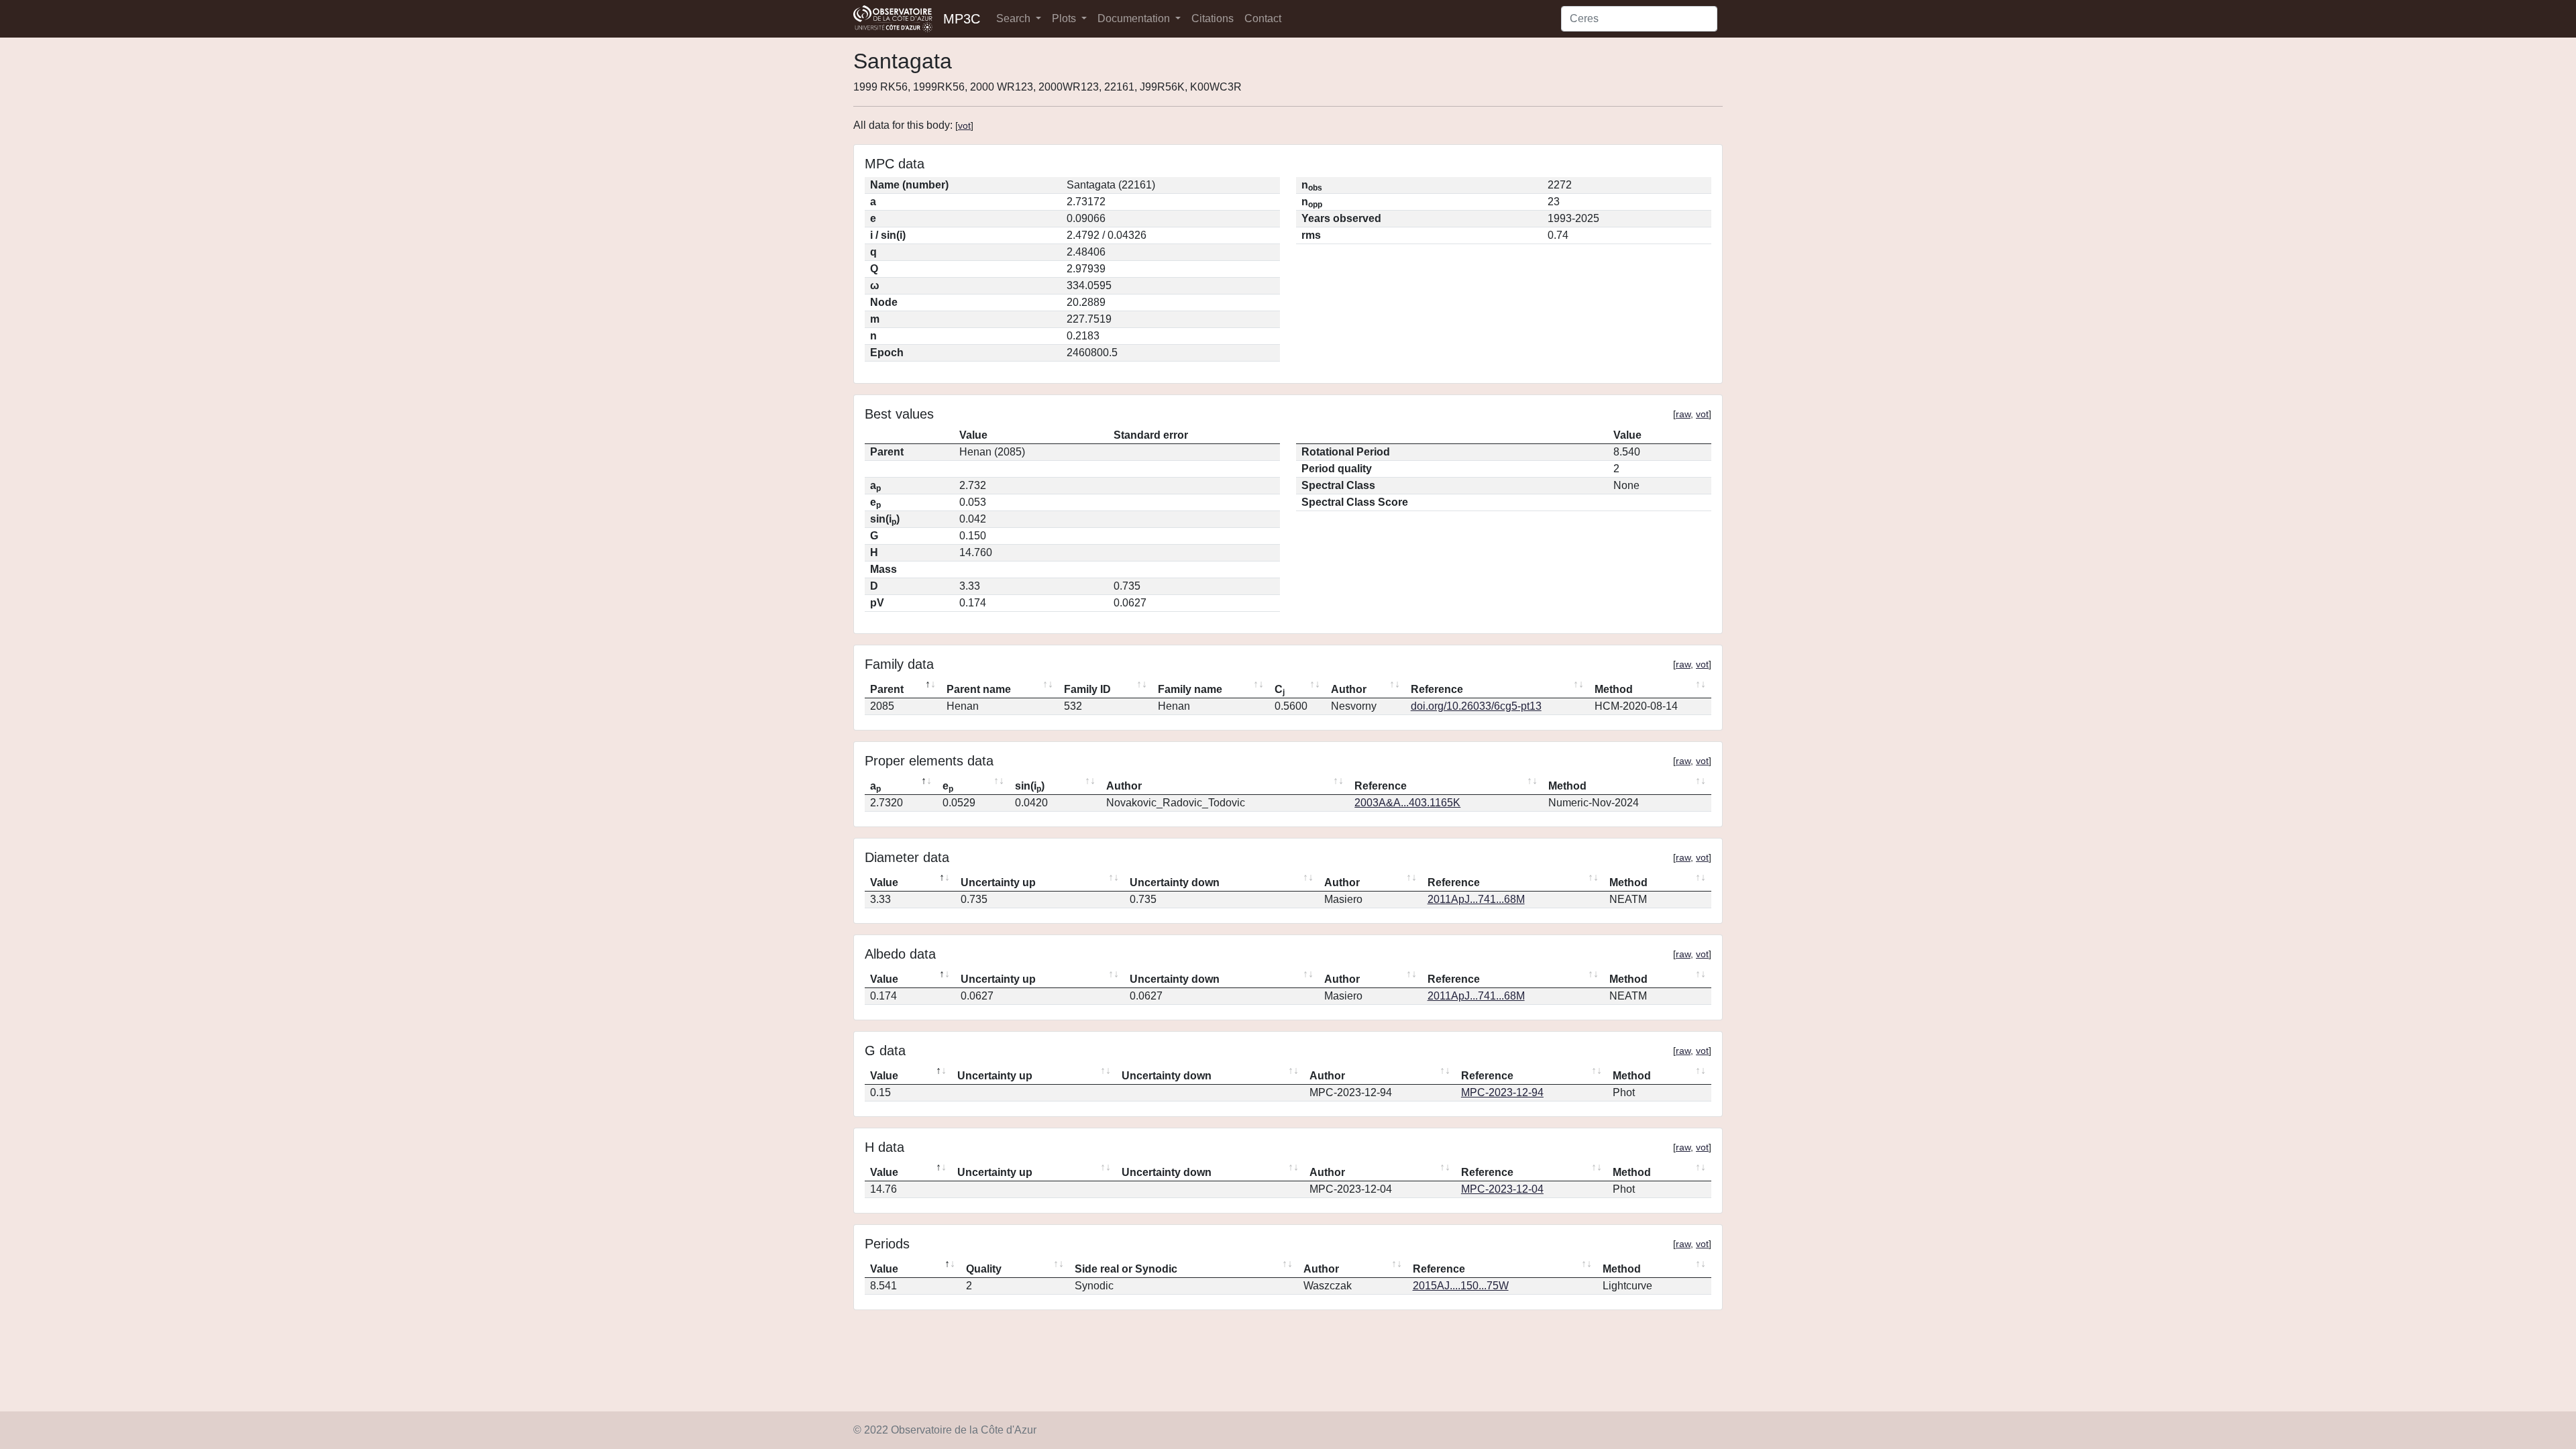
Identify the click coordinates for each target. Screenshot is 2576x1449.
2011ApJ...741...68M (1476, 899)
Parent (887, 689)
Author (1349, 689)
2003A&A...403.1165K (1407, 803)
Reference (1437, 689)
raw (1683, 414)
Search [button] (1015, 18)
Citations (1213, 18)
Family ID (1087, 689)
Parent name (979, 689)
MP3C (962, 19)
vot (964, 125)
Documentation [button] (1135, 18)
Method (1614, 689)
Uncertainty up (998, 882)
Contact (1263, 18)
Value (884, 882)
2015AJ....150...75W (1461, 1286)
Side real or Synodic (1126, 1269)
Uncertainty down (1175, 882)
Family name (1190, 689)
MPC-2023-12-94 (1502, 1092)
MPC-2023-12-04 (1502, 1189)
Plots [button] (1065, 18)
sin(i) (1030, 787)
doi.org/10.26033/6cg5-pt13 (1476, 706)
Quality (984, 1269)
